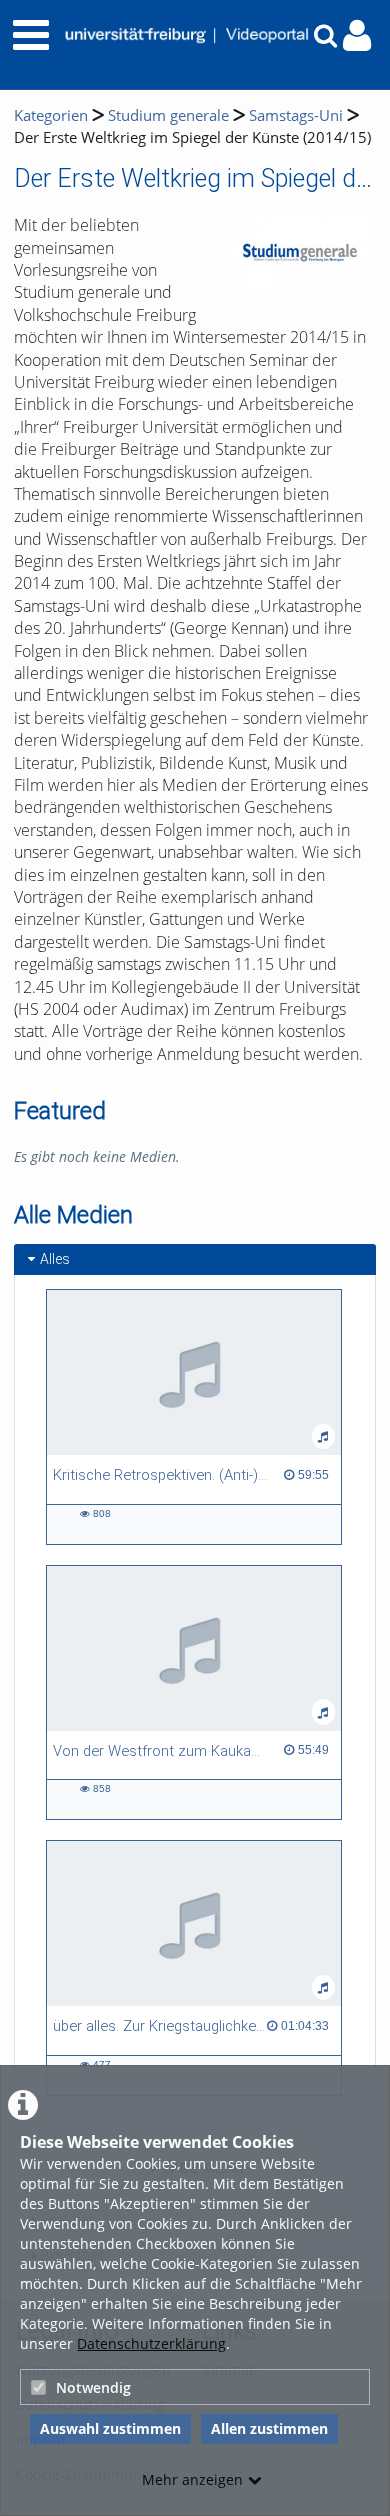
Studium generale (168, 115)
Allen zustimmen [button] (269, 2428)
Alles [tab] (55, 1259)
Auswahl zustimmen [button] (110, 2428)
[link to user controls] (357, 35)
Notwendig (93, 2387)
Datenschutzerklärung (151, 2343)
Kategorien (51, 115)
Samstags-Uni (296, 115)
